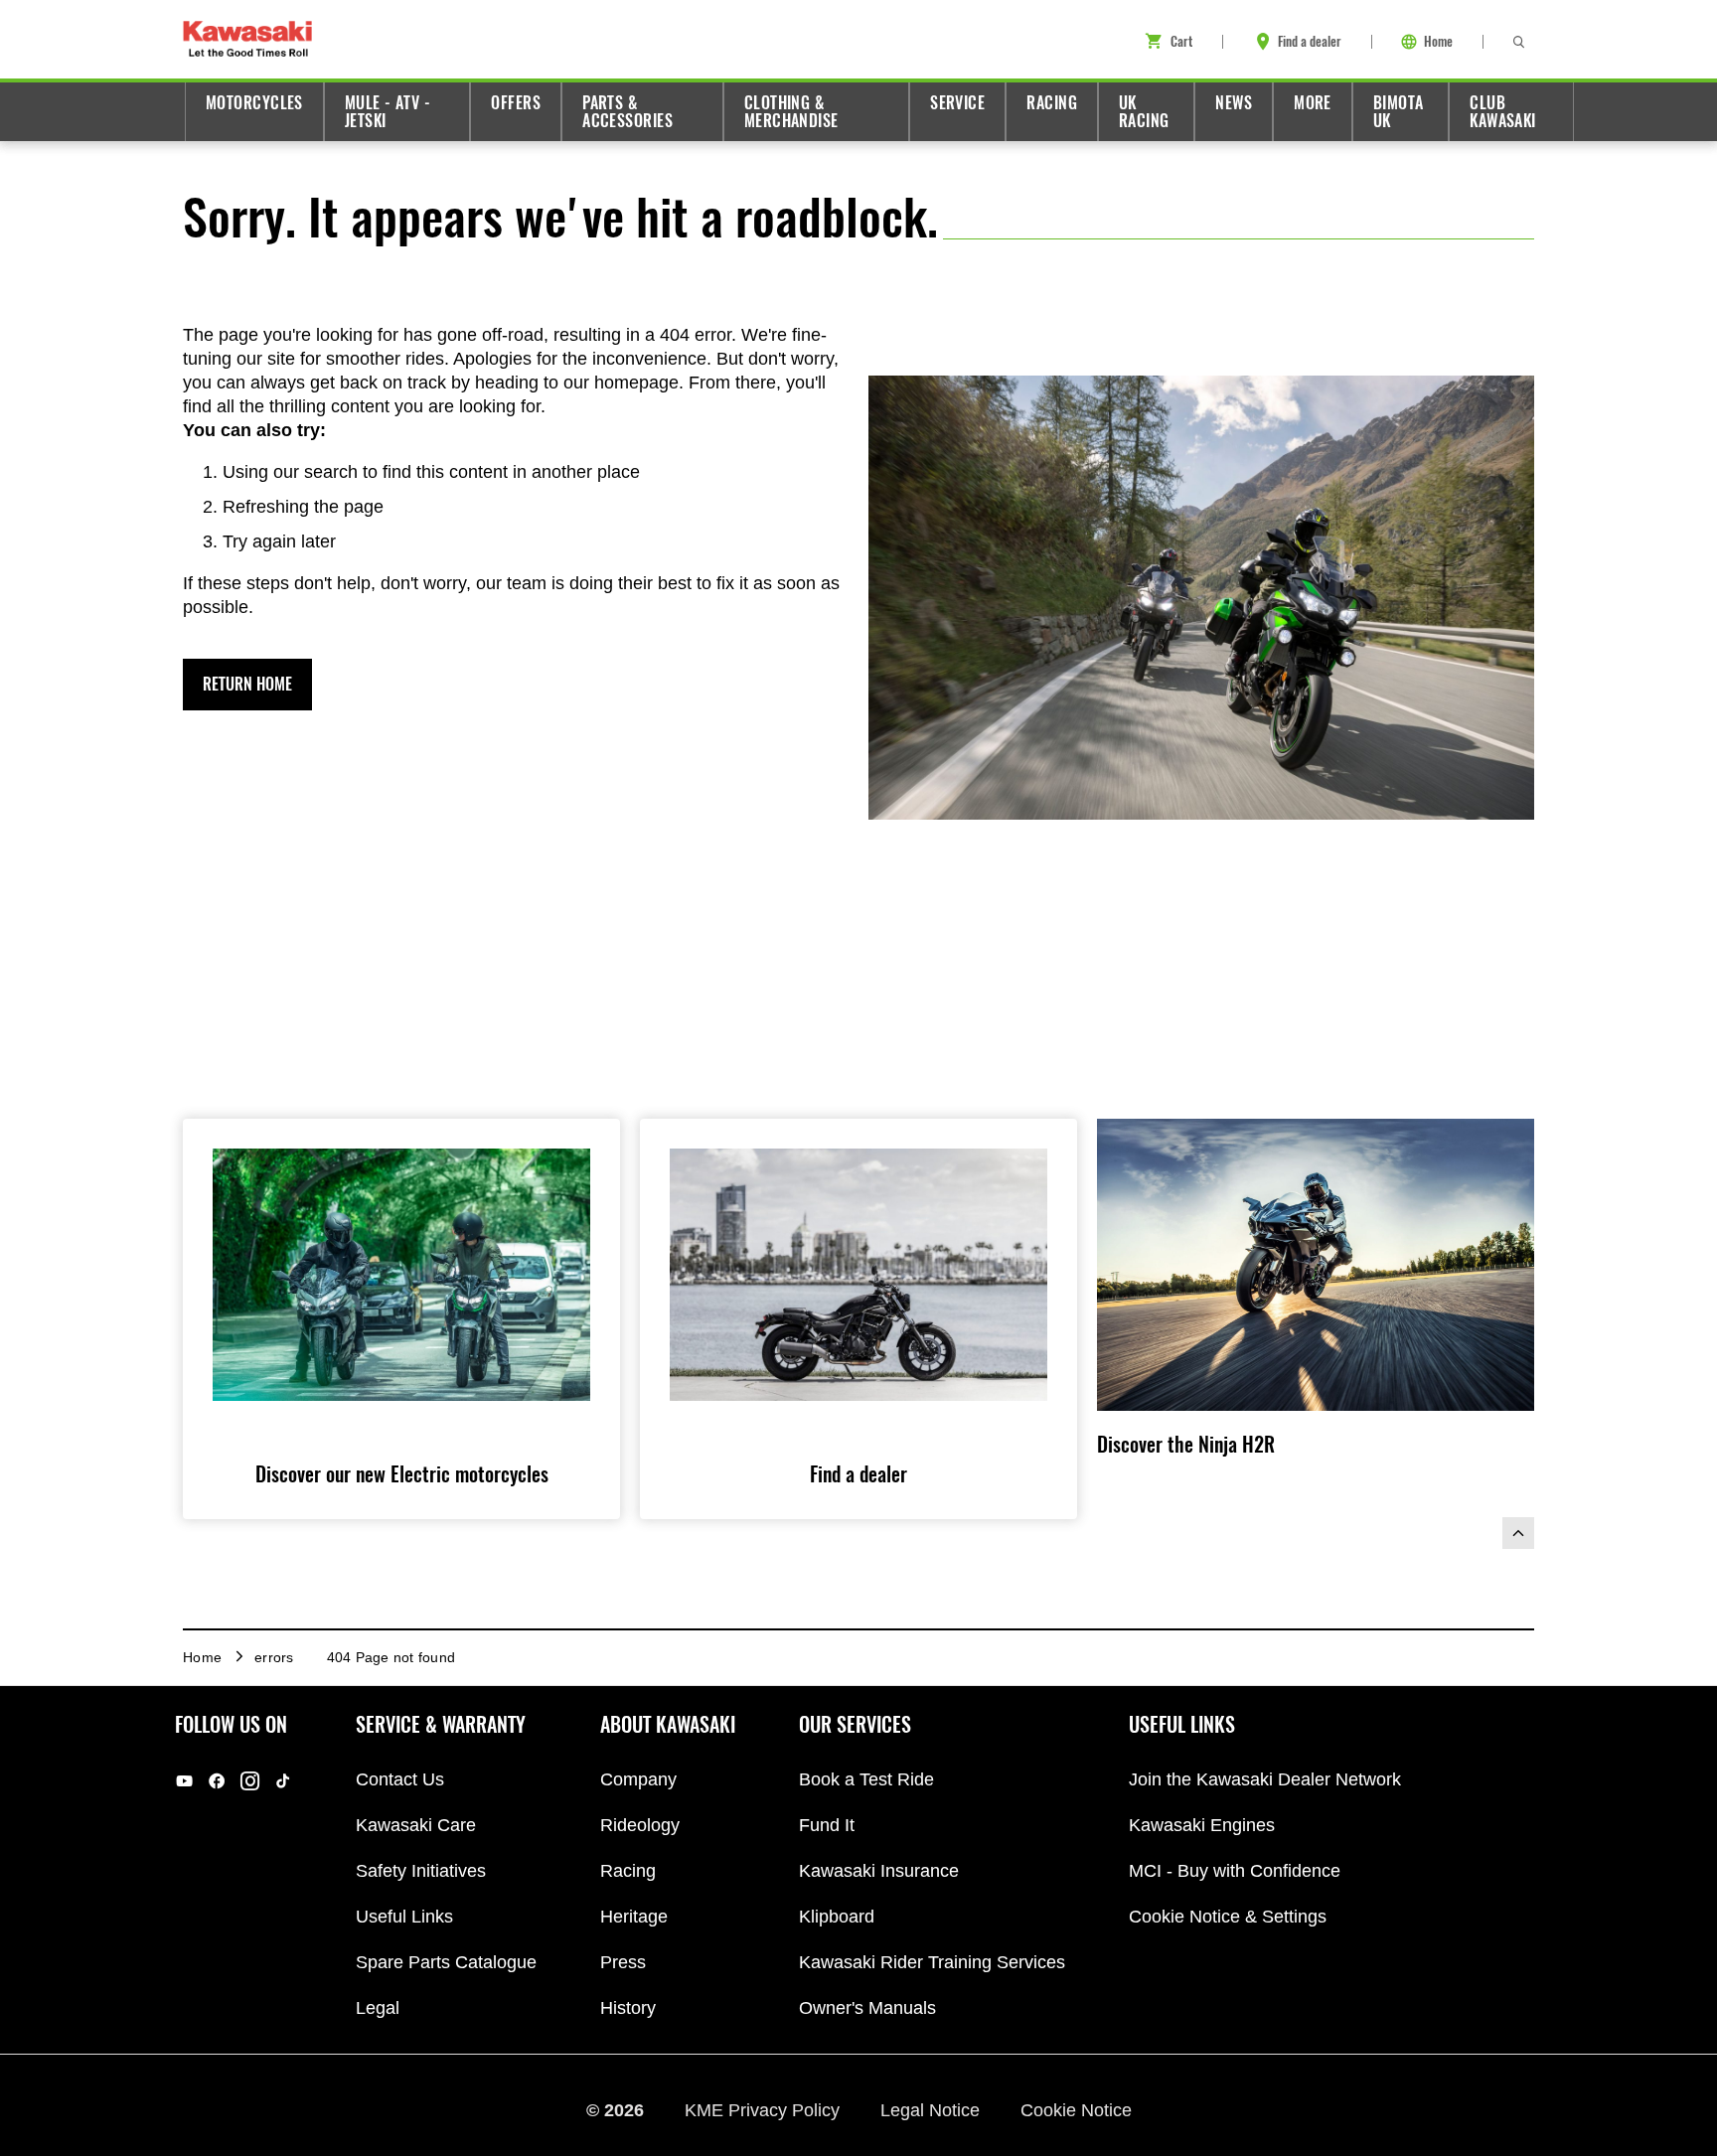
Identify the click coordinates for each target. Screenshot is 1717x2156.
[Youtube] (184, 1781)
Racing (1052, 103)
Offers (516, 103)
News (1234, 103)
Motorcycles (254, 103)
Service (957, 103)
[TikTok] (283, 1781)
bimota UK (1399, 112)
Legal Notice (933, 2109)
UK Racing (1144, 112)
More (1313, 103)
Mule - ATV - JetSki (388, 112)
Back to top (1518, 1533)
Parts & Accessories (627, 112)
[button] (247, 685)
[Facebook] (217, 1781)
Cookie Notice (1076, 2109)
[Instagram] (250, 1781)
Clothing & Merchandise (791, 112)
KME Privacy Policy (765, 2109)
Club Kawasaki (1503, 112)
